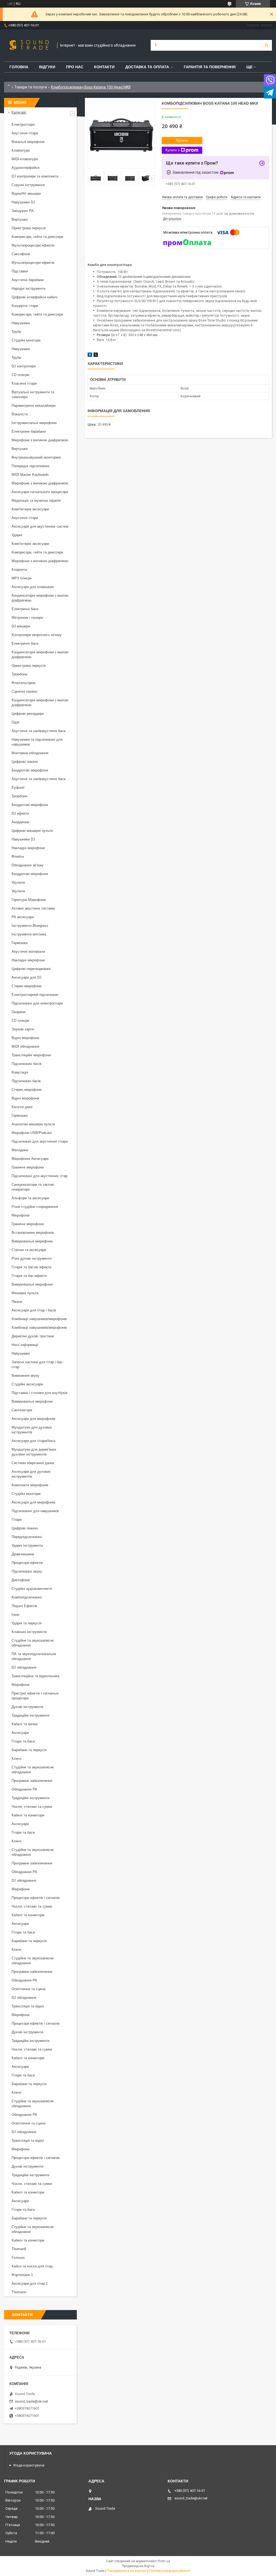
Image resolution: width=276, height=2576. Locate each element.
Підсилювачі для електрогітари (37, 1003)
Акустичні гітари (25, 133)
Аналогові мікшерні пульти (33, 1124)
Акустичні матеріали (28, 952)
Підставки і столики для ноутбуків (39, 1393)
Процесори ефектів (27, 1563)
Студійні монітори (26, 340)
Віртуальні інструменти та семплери (33, 394)
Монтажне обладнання (30, 753)
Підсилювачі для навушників (35, 1511)
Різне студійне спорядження (35, 1207)
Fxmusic (18, 2258)
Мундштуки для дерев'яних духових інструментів (34, 1452)
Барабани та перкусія (29, 1750)
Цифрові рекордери (28, 714)
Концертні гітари (25, 306)
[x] (96, 356)
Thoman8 (19, 2249)
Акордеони (20, 822)
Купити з (172, 150)
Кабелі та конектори (28, 1815)
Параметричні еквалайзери (34, 406)
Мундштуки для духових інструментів (32, 1430)
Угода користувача (29, 2465)
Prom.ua (164, 2561)
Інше (15, 1615)
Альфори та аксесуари (30, 1198)
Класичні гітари (24, 383)
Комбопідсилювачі (27, 1597)
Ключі (16, 1759)
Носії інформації (25, 1345)
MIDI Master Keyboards (30, 475)
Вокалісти (20, 414)
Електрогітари (23, 124)
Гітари (17, 1520)
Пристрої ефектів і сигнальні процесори (35, 1696)
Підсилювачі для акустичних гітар (39, 1176)
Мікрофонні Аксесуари (30, 1159)
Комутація (20, 1072)
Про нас (75, 67)
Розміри (103, 335)
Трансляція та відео (28, 2006)
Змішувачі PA (23, 211)
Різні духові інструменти (32, 1258)
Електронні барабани (29, 431)
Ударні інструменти (27, 1545)
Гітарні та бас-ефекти (29, 1276)
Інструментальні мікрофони (34, 423)
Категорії (19, 112)
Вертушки (20, 219)
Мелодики (20, 1150)
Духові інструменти (27, 1707)
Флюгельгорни (23, 683)
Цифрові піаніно (25, 762)
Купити (182, 140)
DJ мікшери (21, 626)
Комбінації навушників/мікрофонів (39, 1319)
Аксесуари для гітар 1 (30, 2283)
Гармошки (20, 943)
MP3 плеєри (22, 578)
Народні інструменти (28, 288)
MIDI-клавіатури (25, 159)
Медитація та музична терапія (36, 500)
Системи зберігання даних (33, 1463)
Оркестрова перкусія (29, 228)
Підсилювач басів (26, 1081)
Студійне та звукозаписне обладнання (33, 1643)
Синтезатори (22, 1410)
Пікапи (17, 1302)
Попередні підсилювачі (30, 466)
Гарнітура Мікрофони (29, 900)
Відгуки (47, 67)
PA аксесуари (23, 917)
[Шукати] (267, 45)
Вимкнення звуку (25, 1376)
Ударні (17, 535)
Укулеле (18, 882)
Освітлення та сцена (28, 1989)
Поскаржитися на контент (127, 2571)
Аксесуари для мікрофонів (33, 1419)
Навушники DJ (23, 202)
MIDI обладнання (25, 1046)
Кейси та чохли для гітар (32, 2266)
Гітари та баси (23, 1741)
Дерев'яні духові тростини (33, 1336)
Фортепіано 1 (22, 2275)
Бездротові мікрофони (30, 770)
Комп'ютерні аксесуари (30, 509)
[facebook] (90, 356)
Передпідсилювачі (27, 1537)
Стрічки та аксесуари (29, 1250)
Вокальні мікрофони (28, 142)
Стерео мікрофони (27, 986)
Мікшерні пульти (25, 1293)
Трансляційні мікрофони (31, 1055)
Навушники (21, 323)
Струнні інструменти (28, 185)
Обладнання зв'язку (28, 865)
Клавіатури (21, 150)
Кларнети (19, 570)
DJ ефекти (20, 813)
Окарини (18, 1012)
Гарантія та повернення (210, 67)
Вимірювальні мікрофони (32, 1241)
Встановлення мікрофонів (33, 1233)
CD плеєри (20, 375)
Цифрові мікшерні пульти (32, 831)
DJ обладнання (24, 1667)
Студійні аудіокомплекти (32, 1589)
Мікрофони (20, 1215)
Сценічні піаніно (24, 691)
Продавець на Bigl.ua (138, 2566)
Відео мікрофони (25, 1038)
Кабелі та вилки (25, 1724)
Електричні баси (25, 609)
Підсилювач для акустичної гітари (40, 1141)
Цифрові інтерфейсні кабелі (34, 297)
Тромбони (19, 674)
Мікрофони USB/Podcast (32, 1133)
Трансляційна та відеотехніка (35, 1676)
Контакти (104, 67)
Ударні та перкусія (27, 1623)
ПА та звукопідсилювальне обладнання (34, 1656)
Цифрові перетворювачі (31, 969)
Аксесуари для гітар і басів (34, 1310)
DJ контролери (24, 366)
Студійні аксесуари (27, 1384)
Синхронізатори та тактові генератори (33, 1187)
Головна (19, 67)
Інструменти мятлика (29, 934)
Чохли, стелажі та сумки (32, 1807)
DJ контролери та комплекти (35, 176)
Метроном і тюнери (27, 618)
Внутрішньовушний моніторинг (36, 457)
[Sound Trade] (28, 45)
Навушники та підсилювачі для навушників (37, 742)
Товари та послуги (31, 87)
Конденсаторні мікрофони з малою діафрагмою (40, 598)
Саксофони (21, 254)
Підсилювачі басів (27, 1064)
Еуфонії (18, 788)
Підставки (20, 271)
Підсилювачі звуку (27, 1571)
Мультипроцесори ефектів (33, 245)
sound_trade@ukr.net (31, 2401)
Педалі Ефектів (24, 1606)
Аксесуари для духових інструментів (31, 1474)
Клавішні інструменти (29, 1632)
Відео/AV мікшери (26, 194)
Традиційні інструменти (30, 1715)
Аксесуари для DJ (27, 977)
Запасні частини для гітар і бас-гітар (38, 1364)
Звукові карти (23, 1029)
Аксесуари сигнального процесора (40, 492)
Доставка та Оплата (147, 67)
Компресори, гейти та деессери (37, 237)
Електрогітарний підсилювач (35, 995)
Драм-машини (23, 1554)
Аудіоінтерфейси (25, 168)
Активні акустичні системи (33, 908)
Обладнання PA (24, 1789)
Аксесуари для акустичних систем (40, 526)
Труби (16, 332)
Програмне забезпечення (32, 1781)
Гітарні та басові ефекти (31, 1267)
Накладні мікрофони (28, 848)
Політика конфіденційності (170, 2571)
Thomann (19, 2292)
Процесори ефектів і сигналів (36, 1898)
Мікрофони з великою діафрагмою (40, 440)
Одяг (16, 722)
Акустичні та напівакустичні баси (39, 731)
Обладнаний (107, 277)
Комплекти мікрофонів (30, 1485)
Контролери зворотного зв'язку (37, 635)
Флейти (18, 857)
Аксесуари (20, 1733)
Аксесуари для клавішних (33, 587)
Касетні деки (22, 1107)
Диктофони (21, 1580)
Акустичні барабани (28, 280)
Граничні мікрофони (28, 1167)
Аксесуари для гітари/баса (33, 1441)
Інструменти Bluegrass (30, 926)
